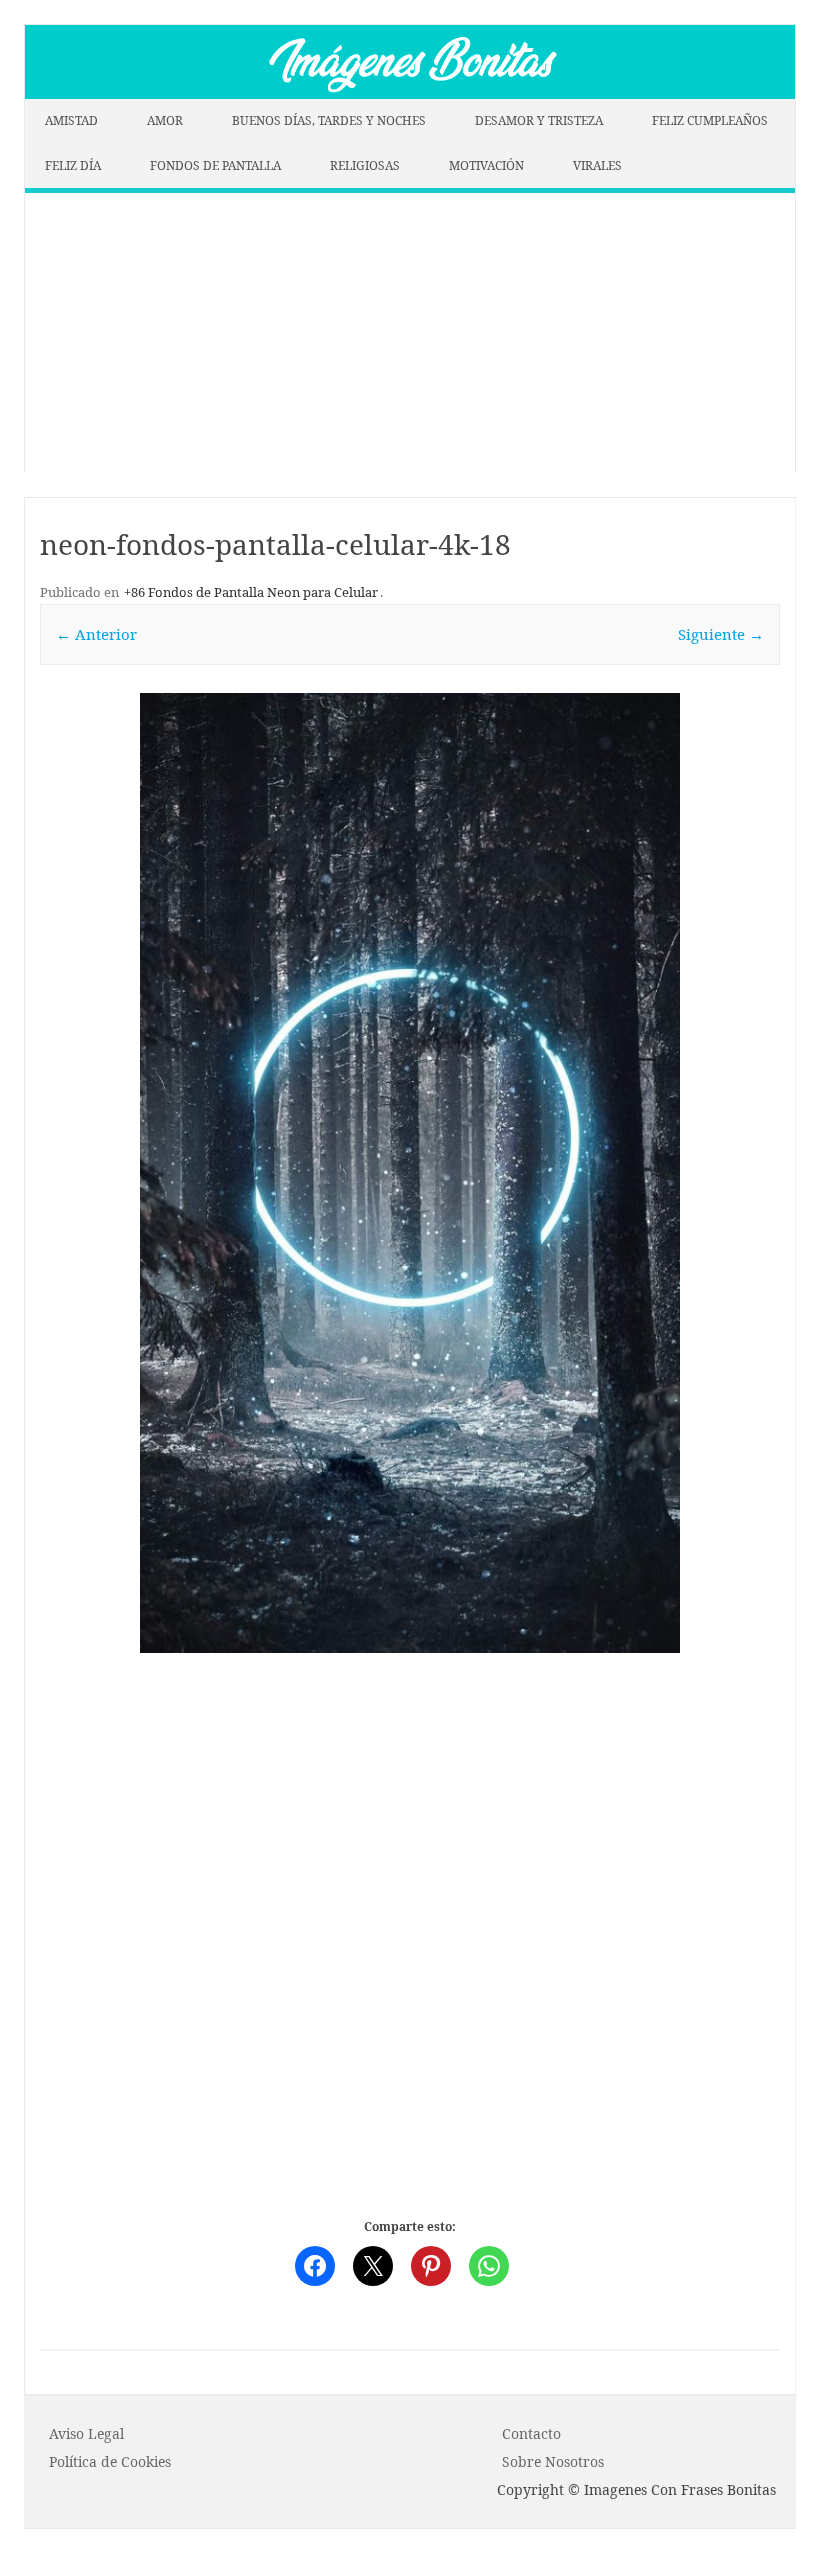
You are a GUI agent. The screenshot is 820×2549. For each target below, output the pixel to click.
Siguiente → (721, 634)
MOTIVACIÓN (486, 165)
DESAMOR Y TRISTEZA (539, 120)
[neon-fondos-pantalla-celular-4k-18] (409, 1172)
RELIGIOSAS (365, 165)
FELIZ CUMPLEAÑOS (710, 120)
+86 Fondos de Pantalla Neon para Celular (251, 592)
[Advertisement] (410, 333)
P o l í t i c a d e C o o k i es (110, 2461)
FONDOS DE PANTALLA (215, 165)
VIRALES (597, 165)
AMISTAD (71, 120)
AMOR (165, 120)
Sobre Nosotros (553, 2461)
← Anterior (96, 634)
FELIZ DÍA (73, 165)
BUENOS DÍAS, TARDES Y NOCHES (329, 120)
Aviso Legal (86, 2433)
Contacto (531, 2433)
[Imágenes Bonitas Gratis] (410, 93)
